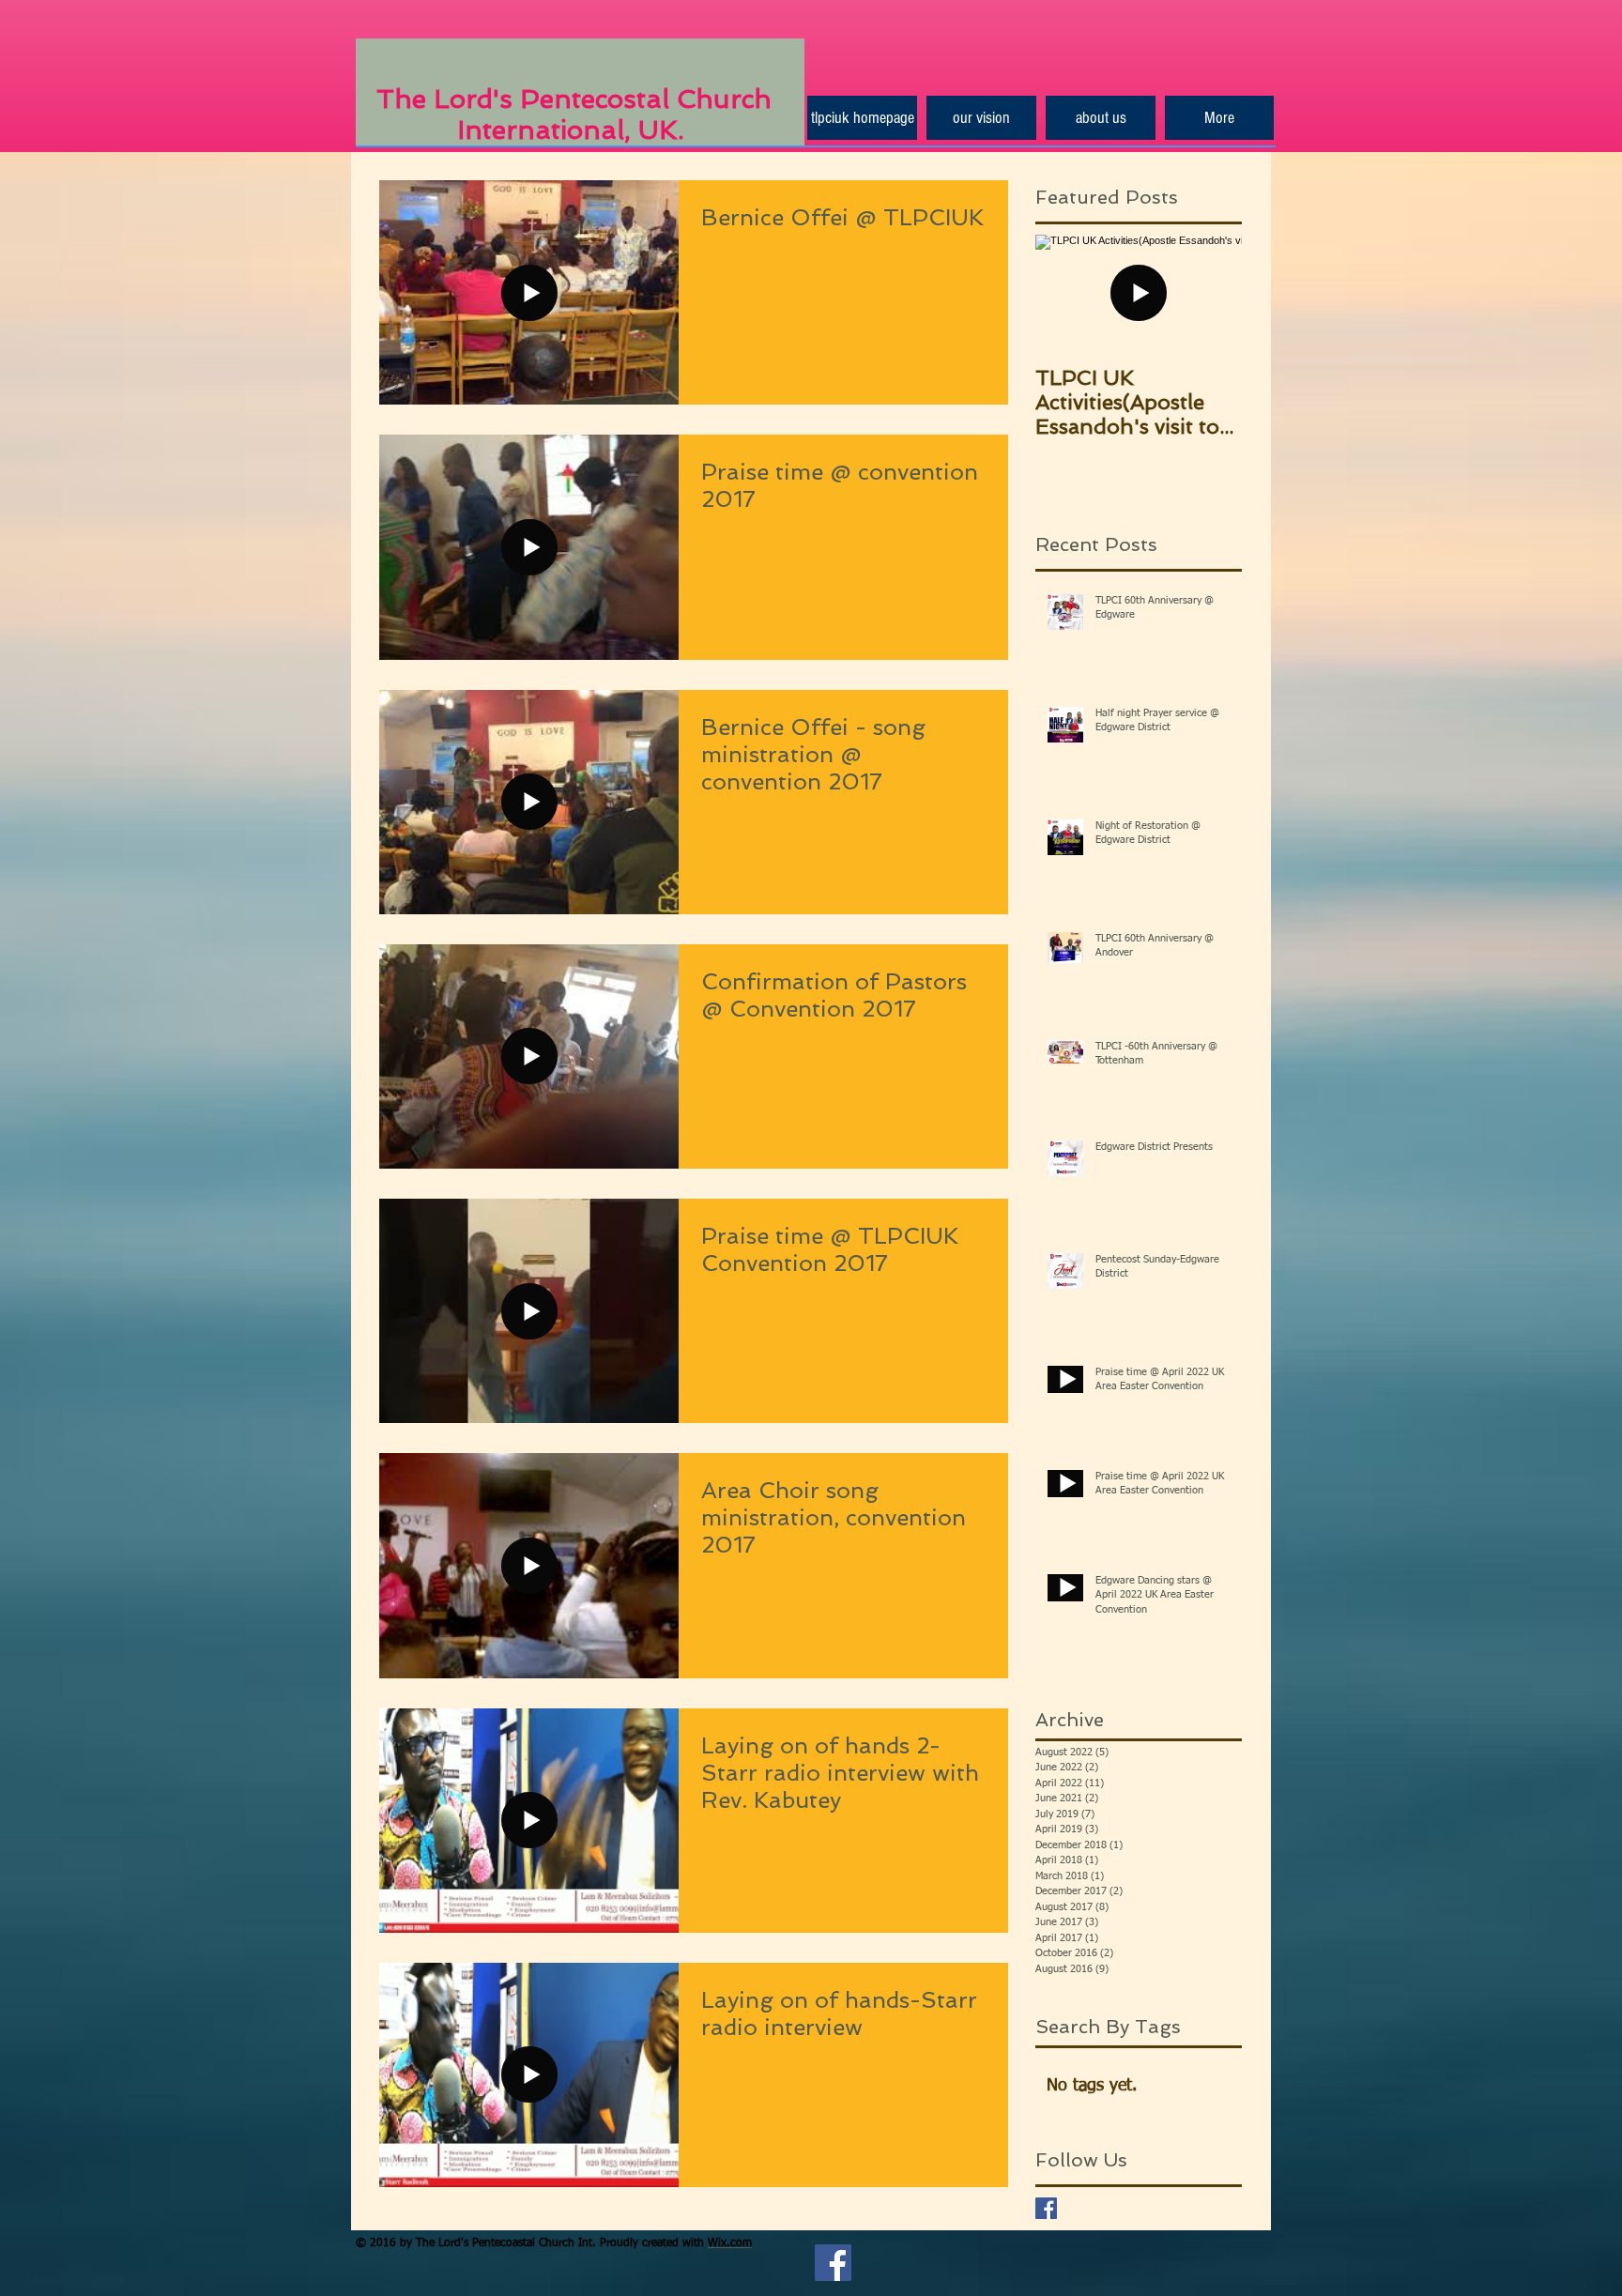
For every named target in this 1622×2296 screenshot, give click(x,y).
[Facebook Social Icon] (833, 2263)
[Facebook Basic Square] (1046, 2208)
